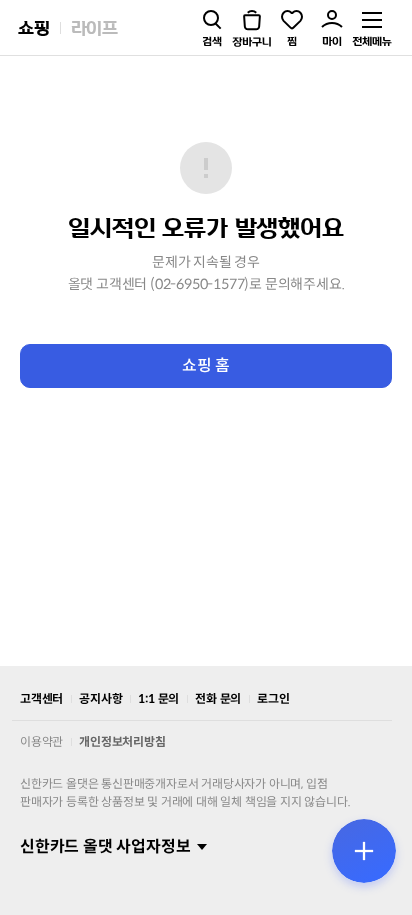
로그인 (273, 698)
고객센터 (41, 698)
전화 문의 (218, 698)
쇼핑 (34, 27)
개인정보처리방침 (122, 741)
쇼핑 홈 (206, 365)
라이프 (94, 27)
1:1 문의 (158, 698)
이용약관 (41, 741)
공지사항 (100, 698)
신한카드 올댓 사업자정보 (105, 846)
